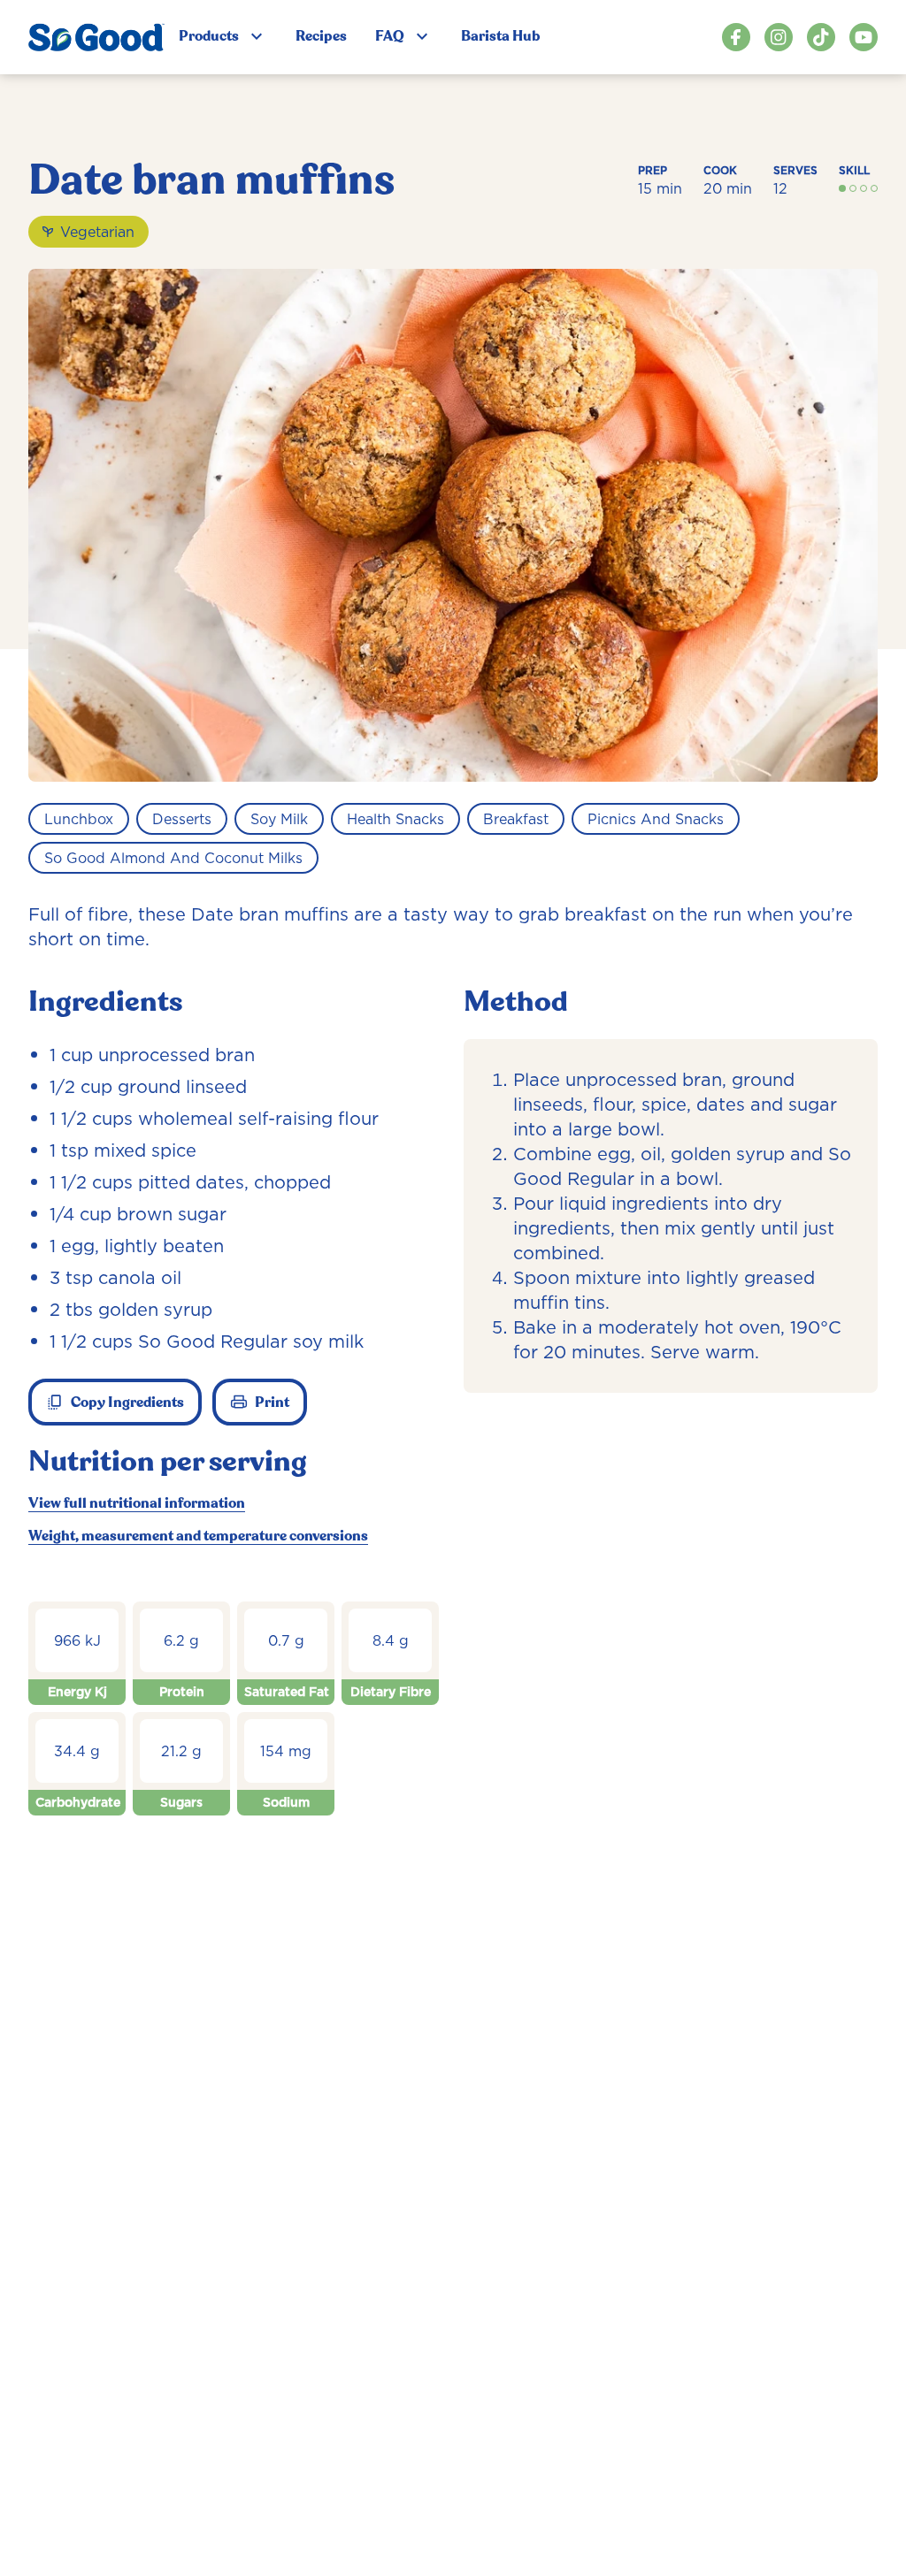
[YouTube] (864, 37)
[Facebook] (736, 37)
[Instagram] (779, 37)
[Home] (96, 37)
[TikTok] (821, 37)
